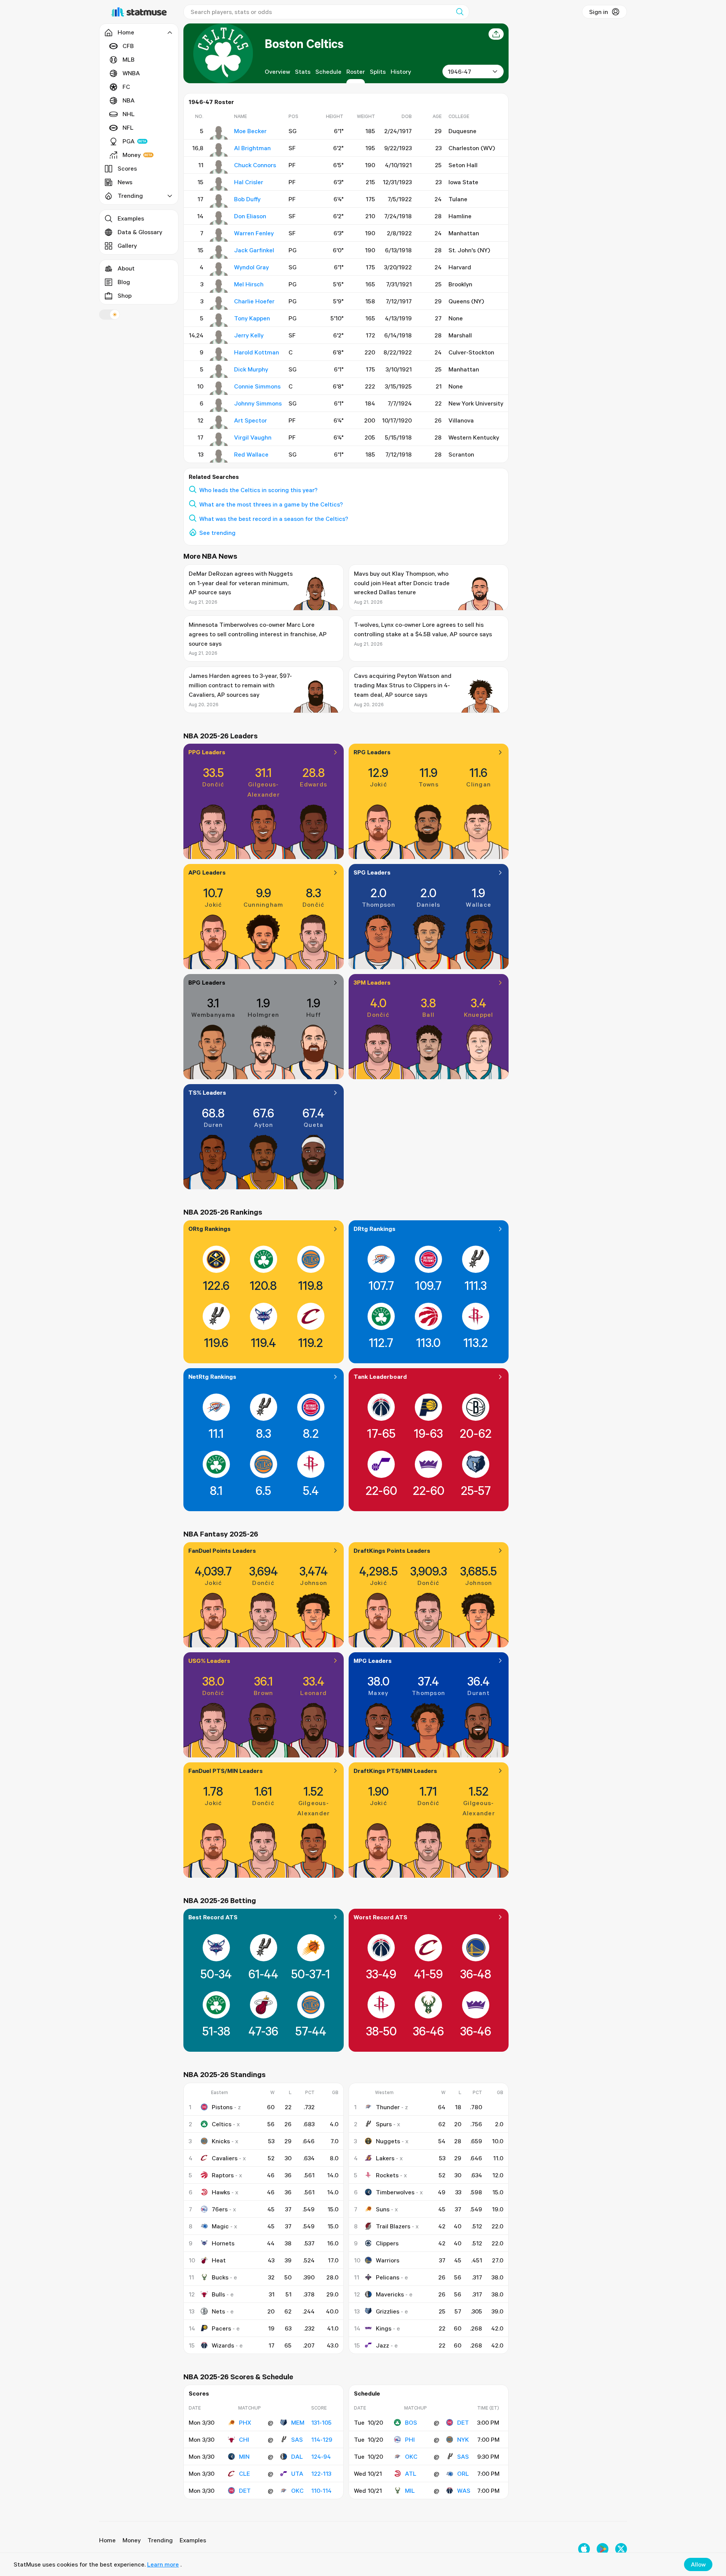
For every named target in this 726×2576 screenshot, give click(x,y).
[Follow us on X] (621, 2549)
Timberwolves (395, 2192)
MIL (410, 2491)
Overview (277, 71)
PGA (129, 141)
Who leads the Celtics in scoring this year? (258, 490)
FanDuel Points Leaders (222, 1551)
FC (126, 87)
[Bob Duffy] (219, 201)
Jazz (382, 2345)
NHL (129, 114)
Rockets (387, 2175)
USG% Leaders (209, 1661)
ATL (411, 2473)
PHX (245, 2422)
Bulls (218, 2294)
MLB (129, 59)
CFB (128, 46)
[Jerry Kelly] (219, 337)
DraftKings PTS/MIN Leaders (395, 1771)
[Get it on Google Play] (603, 2549)
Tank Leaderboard (380, 1377)
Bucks (220, 2277)
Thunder (388, 2107)
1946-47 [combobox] (459, 71)
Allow (698, 2564)
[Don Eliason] (219, 218)
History (401, 71)
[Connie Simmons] (219, 388)
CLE (244, 2473)
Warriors (388, 2260)
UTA (297, 2473)
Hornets (223, 2243)
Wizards (223, 2345)
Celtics (222, 2124)
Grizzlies (388, 2311)
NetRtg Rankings (212, 1377)
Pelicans (388, 2277)
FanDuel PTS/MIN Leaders (226, 1771)
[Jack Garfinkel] (219, 252)
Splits (378, 71)
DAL (297, 2456)
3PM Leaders (372, 982)
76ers (220, 2209)
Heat (219, 2260)
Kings (384, 2328)
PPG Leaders (207, 752)
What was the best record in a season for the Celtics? (274, 519)
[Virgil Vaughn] (219, 439)
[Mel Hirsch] (219, 286)
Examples (131, 218)
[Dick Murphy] (219, 371)
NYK (463, 2439)
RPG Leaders (372, 752)
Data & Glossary (140, 232)
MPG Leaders (373, 1661)
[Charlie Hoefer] (219, 303)
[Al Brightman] (219, 150)
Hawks (221, 2192)
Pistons (222, 2107)
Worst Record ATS (380, 1917)
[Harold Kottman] (219, 354)
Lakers (385, 2158)
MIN (244, 2456)
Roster (356, 71)
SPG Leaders (372, 872)
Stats (303, 71)
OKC (297, 2491)
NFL (128, 127)
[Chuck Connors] (219, 167)
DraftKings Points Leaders (392, 1551)
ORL (463, 2473)
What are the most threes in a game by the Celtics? (271, 504)
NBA (129, 100)
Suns (383, 2209)
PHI (410, 2439)
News (125, 182)
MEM (298, 2422)
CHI (244, 2439)
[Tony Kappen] (219, 320)
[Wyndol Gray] (219, 269)
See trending (217, 533)
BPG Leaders (207, 982)
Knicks (221, 2141)
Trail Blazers (393, 2226)
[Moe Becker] (219, 133)
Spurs (384, 2124)
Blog (124, 282)
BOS (411, 2422)
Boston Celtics (304, 43)
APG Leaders (207, 872)
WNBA (131, 73)
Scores (127, 168)
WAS (464, 2491)
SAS (297, 2439)
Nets (218, 2311)
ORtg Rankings (209, 1229)
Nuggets (388, 2141)
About (126, 268)
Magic (220, 2226)
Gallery (127, 245)
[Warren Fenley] (219, 235)
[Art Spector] (219, 422)
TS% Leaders (207, 1092)
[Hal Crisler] (219, 184)
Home (107, 2540)
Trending (160, 2540)
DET (245, 2491)
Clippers (387, 2243)
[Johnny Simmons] (219, 405)
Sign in (599, 12)
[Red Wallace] (219, 456)
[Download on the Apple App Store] (584, 2549)
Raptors (223, 2175)
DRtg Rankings (375, 1229)
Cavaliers (225, 2158)
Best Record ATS (213, 1917)
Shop (125, 295)
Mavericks (390, 2294)
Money (132, 155)
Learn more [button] (163, 2564)
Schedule (328, 71)
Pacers (221, 2328)
